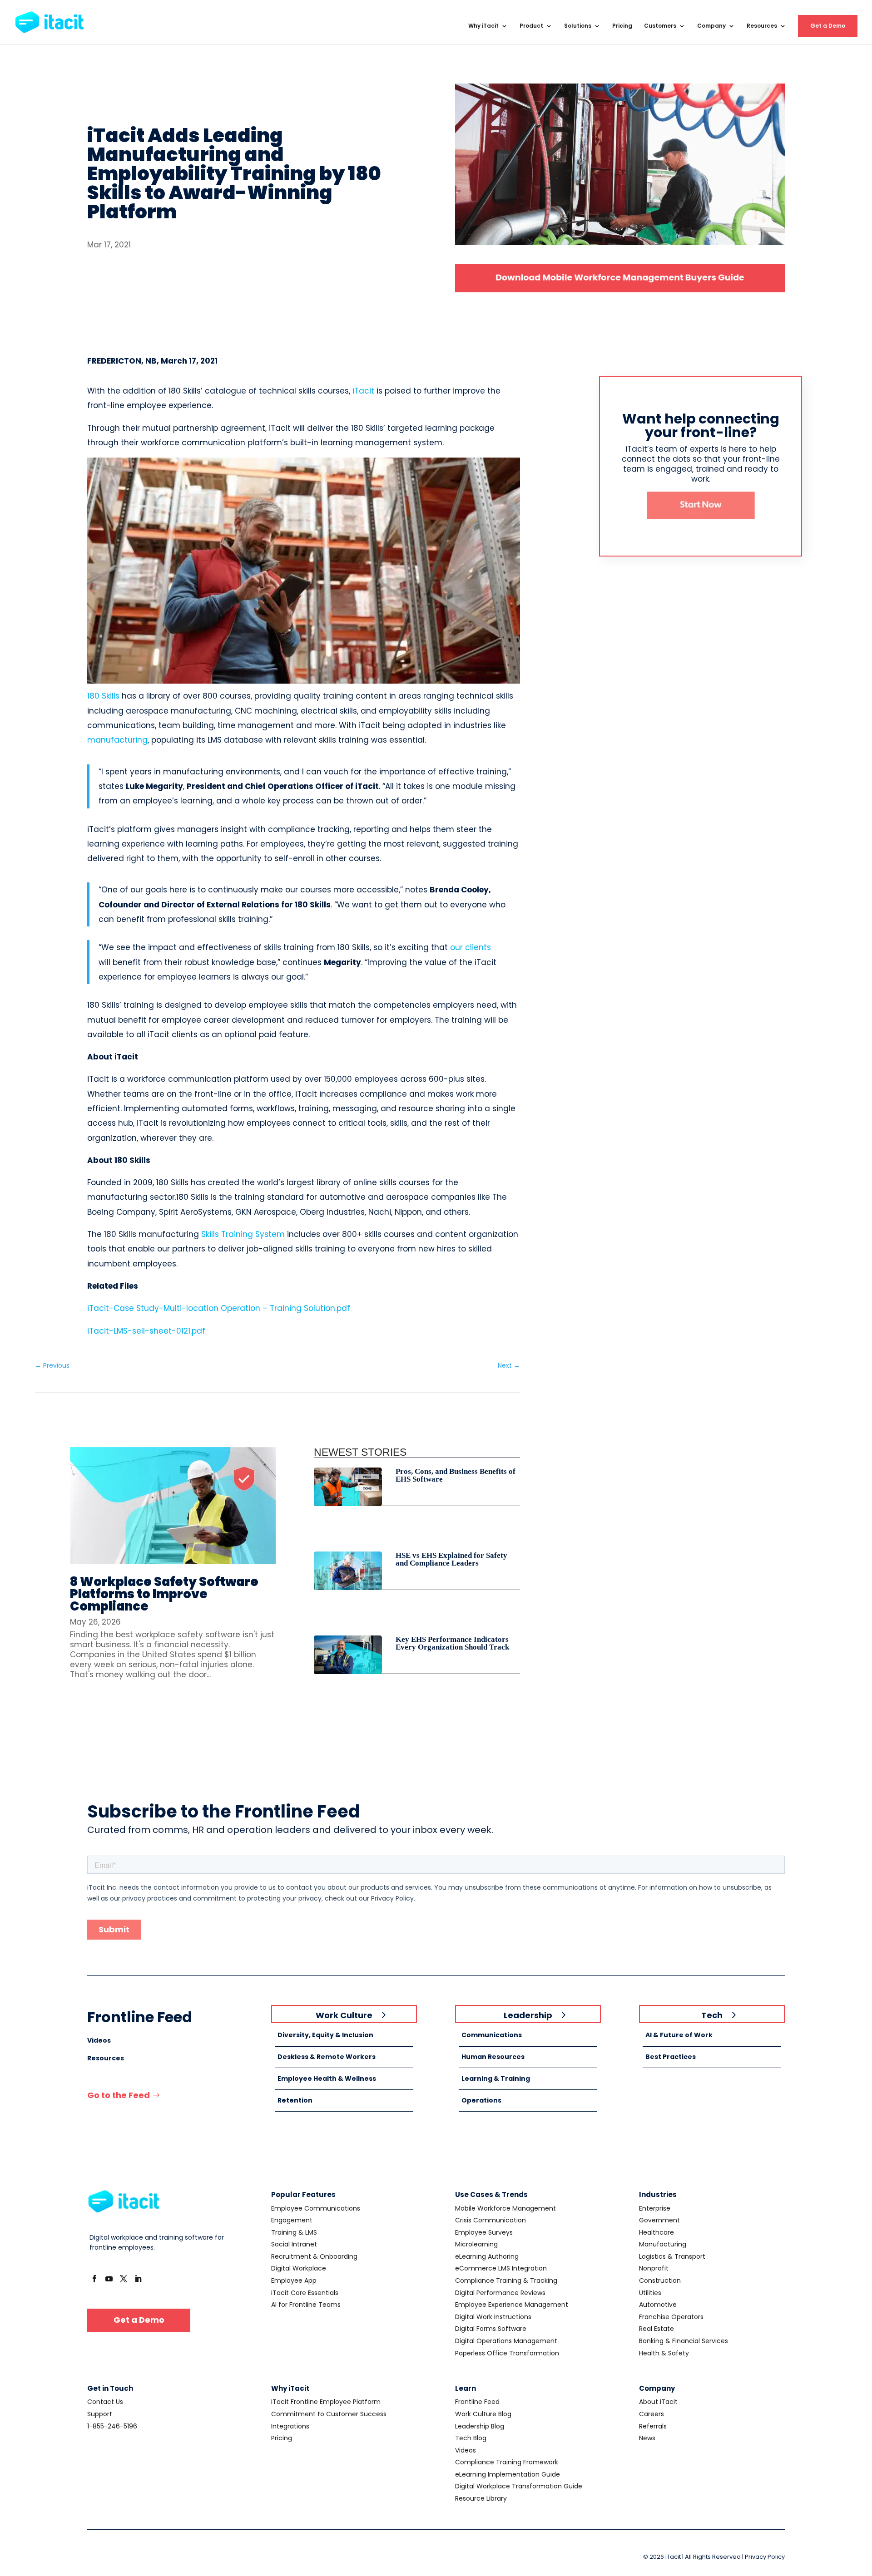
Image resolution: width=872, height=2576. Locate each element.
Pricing (622, 26)
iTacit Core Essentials (305, 2293)
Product (531, 26)
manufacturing (117, 740)
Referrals (653, 2426)
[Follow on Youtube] (109, 2279)
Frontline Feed (477, 2402)
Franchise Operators (671, 2317)
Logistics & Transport (672, 2256)
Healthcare (656, 2232)
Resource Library (481, 2498)
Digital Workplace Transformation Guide (519, 2486)
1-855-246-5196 (112, 2426)
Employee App (294, 2280)
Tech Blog (471, 2438)
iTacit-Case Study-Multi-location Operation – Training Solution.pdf (219, 1308)
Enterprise (655, 2208)
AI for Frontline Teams (306, 2305)
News (647, 2438)
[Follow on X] (124, 2279)
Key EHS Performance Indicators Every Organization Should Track (452, 1643)
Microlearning (476, 2244)
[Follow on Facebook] (94, 2279)
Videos (99, 2040)
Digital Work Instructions (493, 2317)
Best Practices (671, 2057)
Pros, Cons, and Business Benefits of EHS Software (456, 1475)
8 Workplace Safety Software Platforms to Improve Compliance (164, 1594)
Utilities (650, 2293)
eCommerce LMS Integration (501, 2268)
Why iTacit (483, 26)
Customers (660, 26)
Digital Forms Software (491, 2329)
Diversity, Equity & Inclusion (325, 2035)
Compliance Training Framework (507, 2462)
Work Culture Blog (483, 2414)
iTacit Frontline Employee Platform (326, 2402)
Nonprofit (654, 2268)
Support (100, 2414)
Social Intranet (294, 2244)
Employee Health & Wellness (327, 2079)
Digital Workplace (299, 2268)
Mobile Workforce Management (505, 2208)
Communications (492, 2035)
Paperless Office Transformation (507, 2353)
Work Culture (344, 2015)
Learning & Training (496, 2079)
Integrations (290, 2426)
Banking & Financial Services (684, 2341)
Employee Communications (316, 2208)
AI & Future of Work (679, 2035)
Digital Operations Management (506, 2341)
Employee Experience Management (512, 2305)
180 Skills (103, 696)
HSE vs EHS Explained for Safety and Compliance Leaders (451, 1559)
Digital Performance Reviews (500, 2293)
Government (659, 2220)
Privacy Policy (765, 2557)
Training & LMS (294, 2232)
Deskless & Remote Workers (327, 2057)
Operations (481, 2100)
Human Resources (493, 2057)
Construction (660, 2280)
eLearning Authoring (487, 2256)
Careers (652, 2414)
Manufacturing (663, 2244)
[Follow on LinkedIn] (138, 2279)
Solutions (578, 26)
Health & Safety (664, 2353)
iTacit (363, 391)
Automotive (658, 2305)
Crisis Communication (490, 2220)
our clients (471, 947)
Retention (295, 2100)
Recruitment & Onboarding (314, 2256)
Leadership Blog (480, 2426)
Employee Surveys (484, 2232)
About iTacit (658, 2402)
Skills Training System (243, 1234)
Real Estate (656, 2329)
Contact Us (105, 2402)
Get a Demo (828, 26)
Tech (712, 2015)
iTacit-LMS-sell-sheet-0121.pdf (146, 1331)
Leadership (528, 2015)
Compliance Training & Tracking (506, 2280)
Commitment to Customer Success (329, 2414)
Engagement (292, 2220)
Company (711, 26)
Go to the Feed (119, 2095)
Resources (762, 26)
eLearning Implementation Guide (508, 2474)
